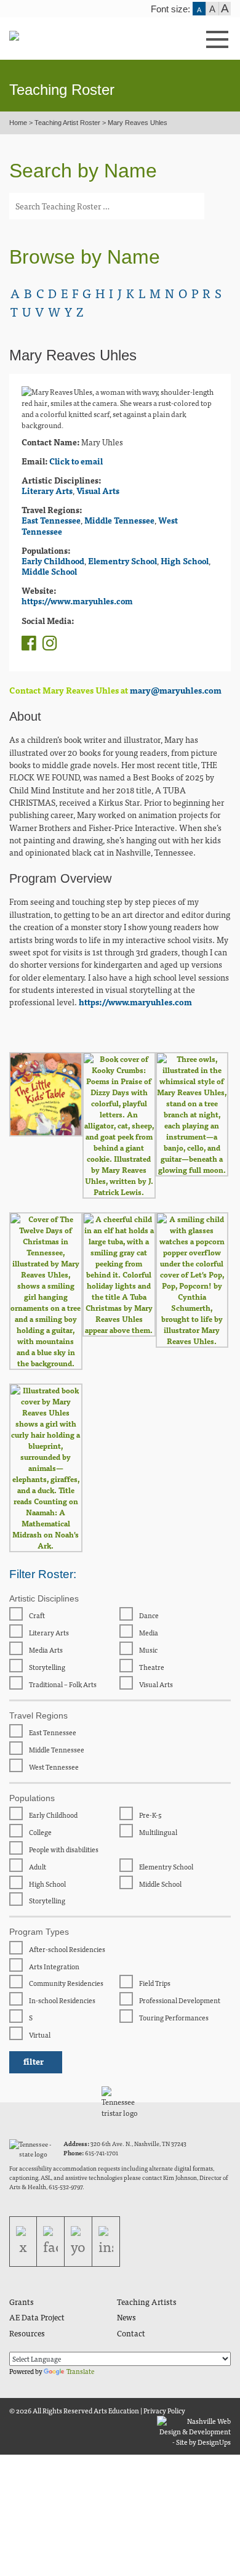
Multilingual (158, 1832)
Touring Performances (173, 2017)
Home (18, 123)
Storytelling (46, 1667)
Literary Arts (47, 491)
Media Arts (45, 1650)
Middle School (49, 571)
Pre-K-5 (150, 1815)
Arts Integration (54, 1966)
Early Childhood (53, 561)
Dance (148, 1615)
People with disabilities (63, 1849)
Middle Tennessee (119, 520)
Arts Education (116, 2410)
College (40, 1832)
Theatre (151, 1667)
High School (185, 561)
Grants (22, 2302)
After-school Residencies (66, 1949)
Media (148, 1632)
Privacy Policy (164, 2410)
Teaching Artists (147, 2302)
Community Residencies (66, 1983)
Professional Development (179, 2000)
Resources (27, 2333)
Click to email (76, 461)
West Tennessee (53, 1767)
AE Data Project (37, 2317)
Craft (36, 1615)
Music (148, 1650)
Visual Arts (98, 491)
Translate (80, 2371)
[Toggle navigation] (183, 40)
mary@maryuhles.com (176, 690)
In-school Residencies (62, 2000)
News (126, 2317)
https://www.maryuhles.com (77, 601)
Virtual (39, 2035)
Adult (37, 1866)
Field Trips (154, 1983)
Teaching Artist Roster (67, 123)
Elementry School (122, 561)
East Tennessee (51, 520)
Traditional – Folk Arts (62, 1684)
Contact (131, 2333)
